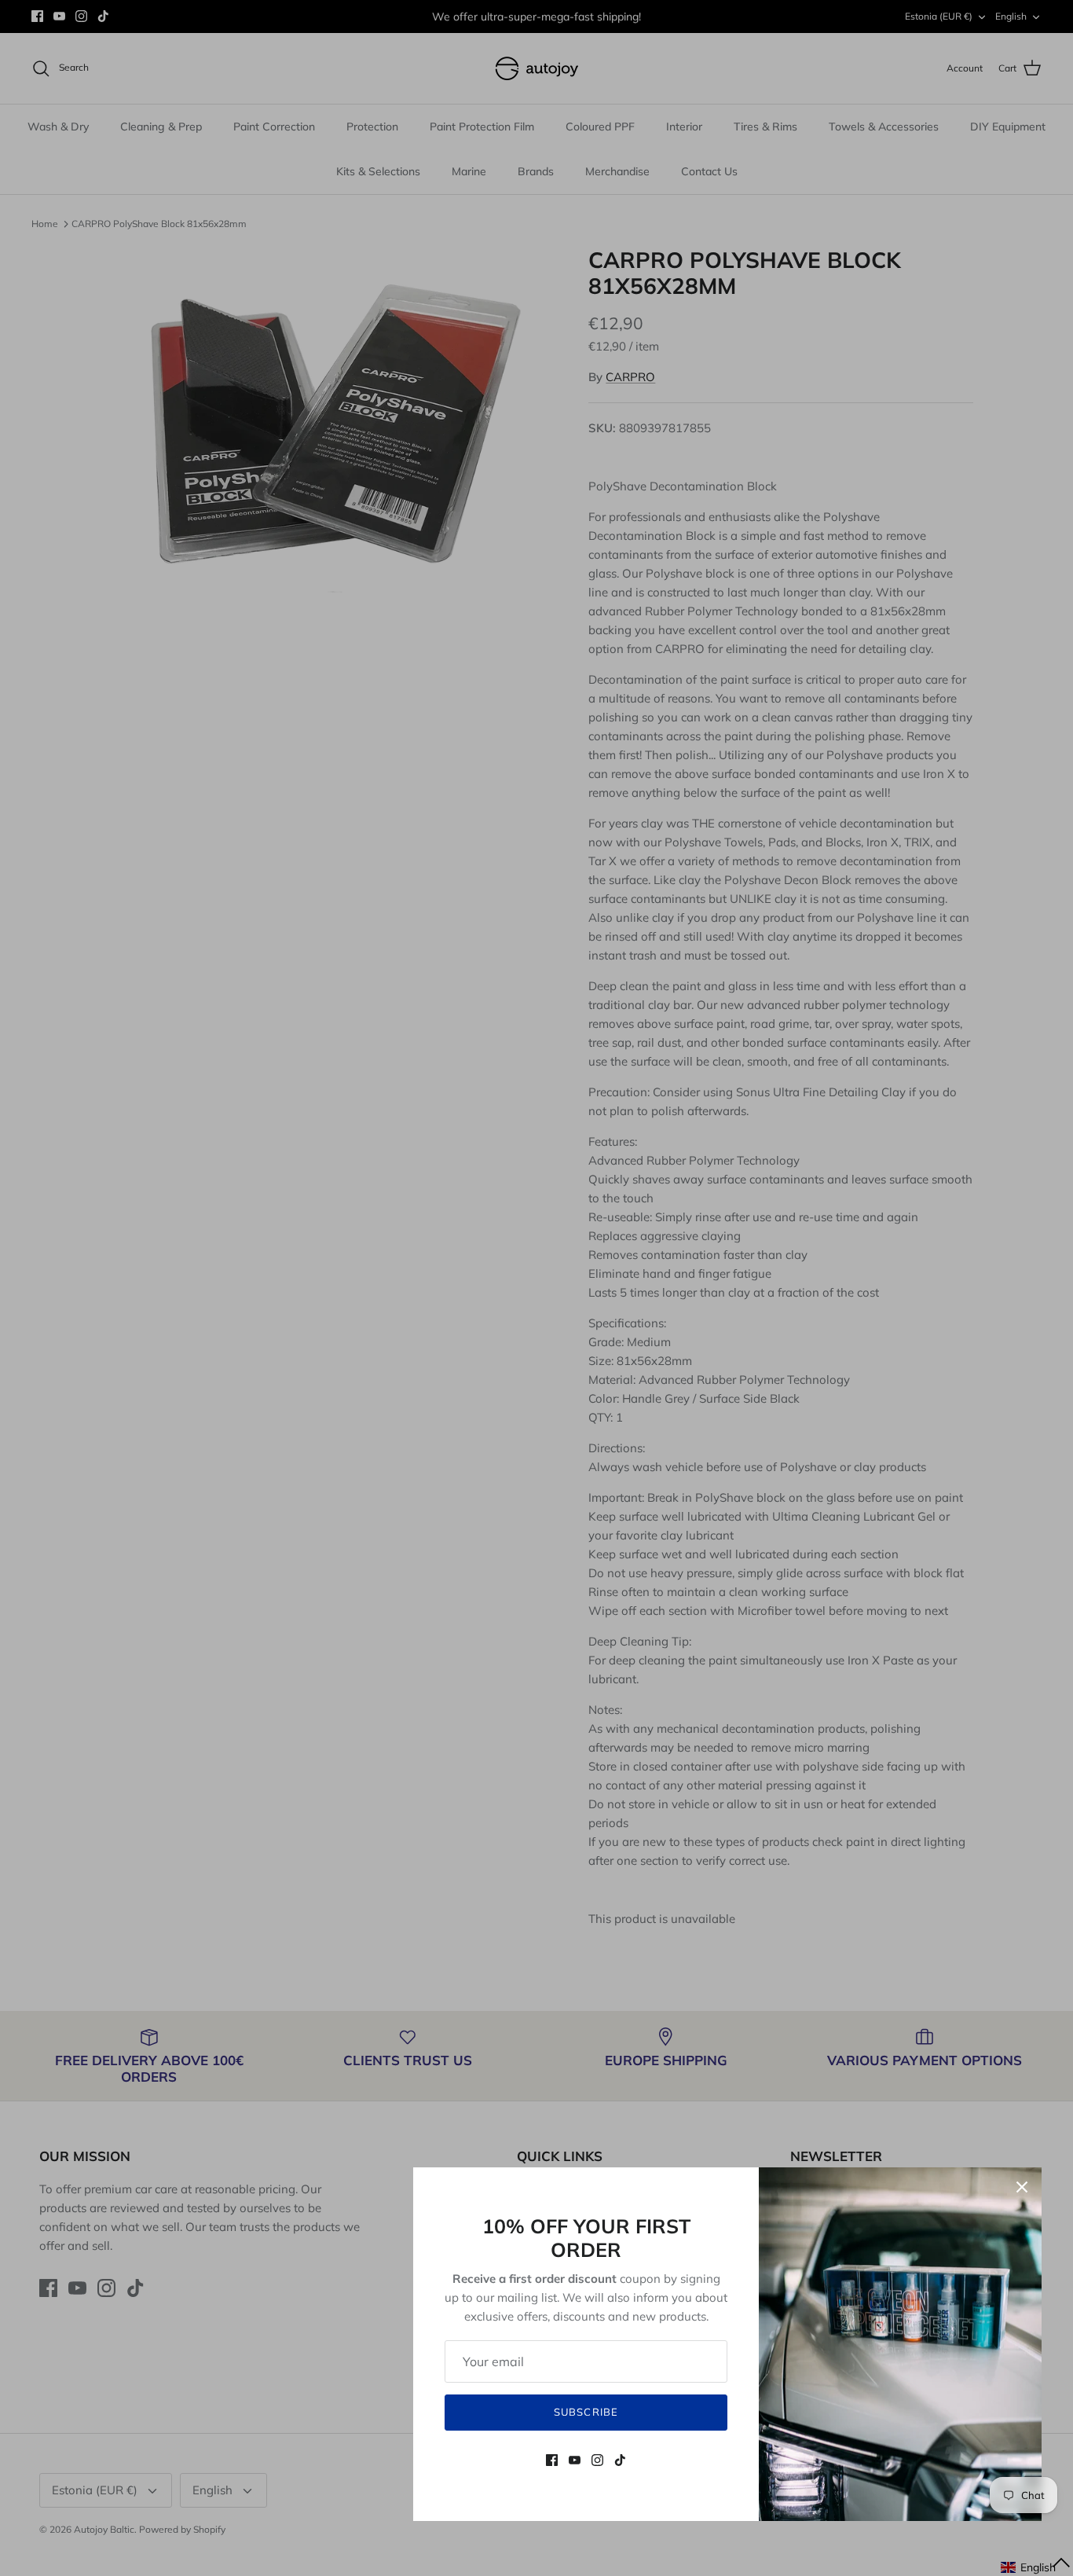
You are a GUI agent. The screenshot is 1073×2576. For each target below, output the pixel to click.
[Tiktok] (620, 2460)
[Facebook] (552, 2460)
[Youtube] (575, 2460)
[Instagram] (597, 2460)
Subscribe (586, 2412)
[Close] (1022, 2187)
